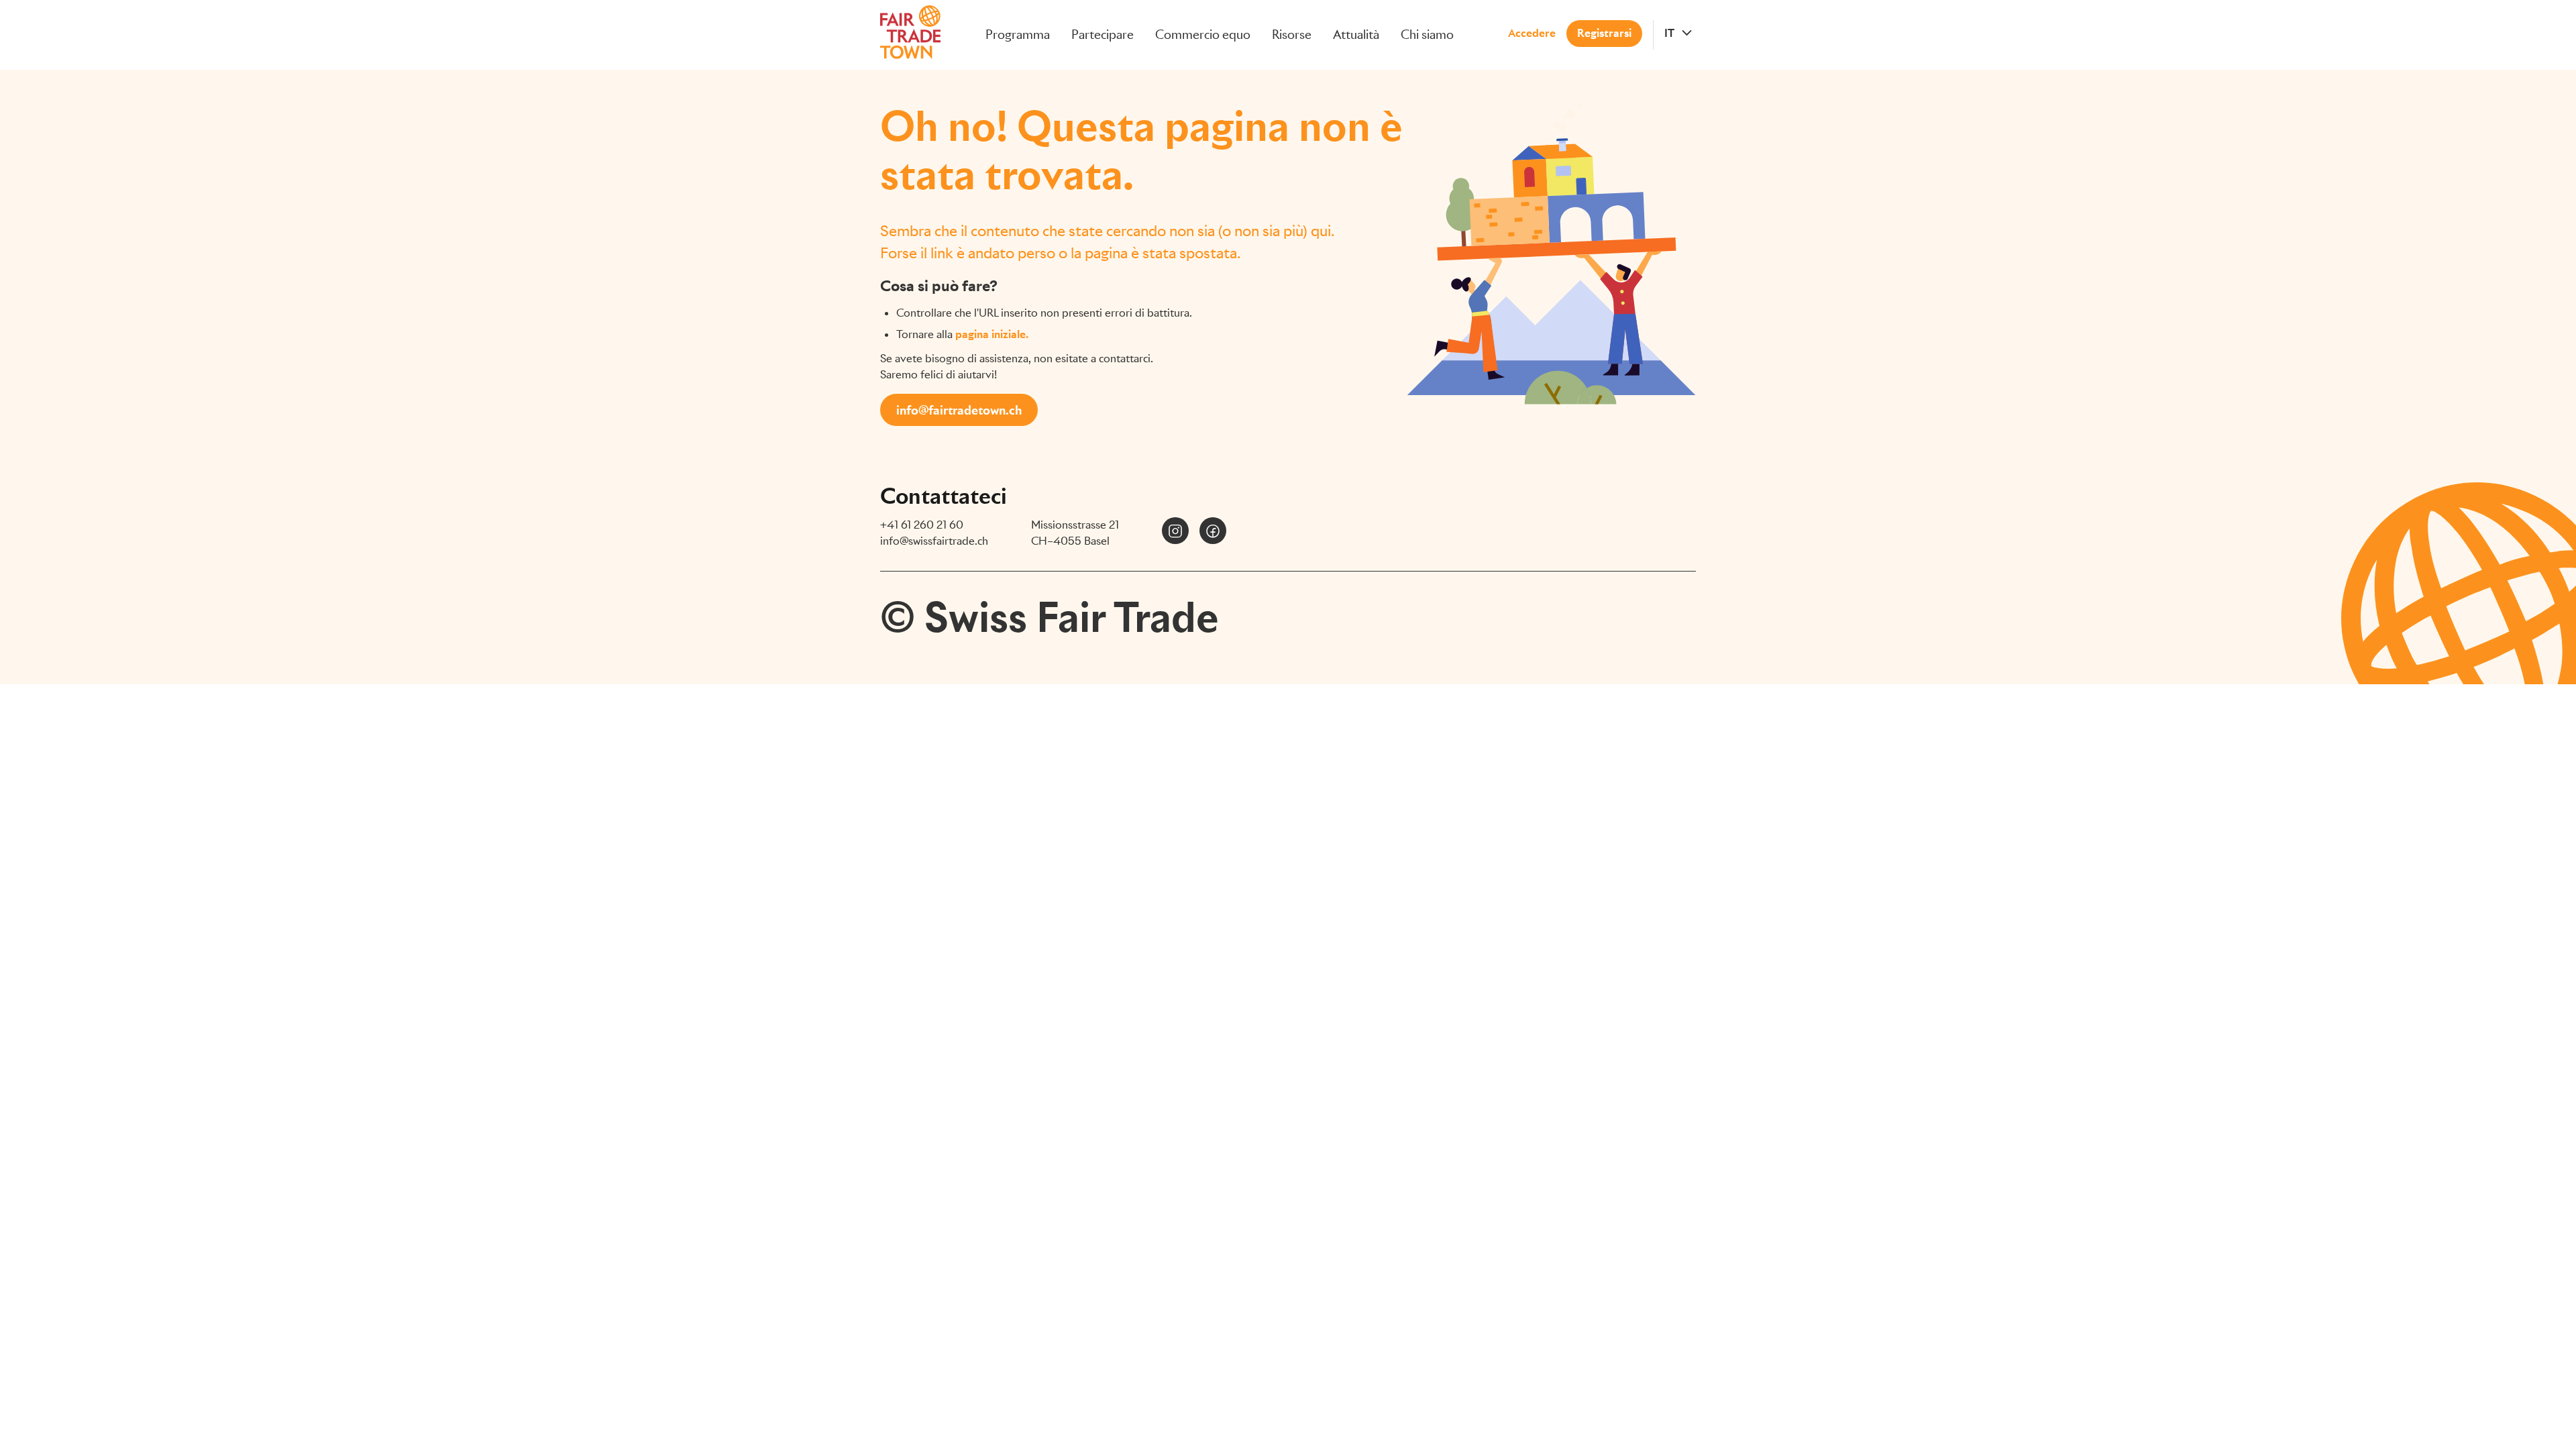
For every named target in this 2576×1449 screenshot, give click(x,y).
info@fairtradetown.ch (959, 410)
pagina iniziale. (992, 334)
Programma (1018, 35)
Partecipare (1103, 35)
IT (1669, 33)
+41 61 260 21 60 (922, 525)
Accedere (1532, 33)
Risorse (1292, 35)
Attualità (1356, 35)
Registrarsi (1604, 33)
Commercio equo (1203, 35)
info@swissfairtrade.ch (934, 541)
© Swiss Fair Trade (1050, 617)
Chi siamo (1427, 35)
